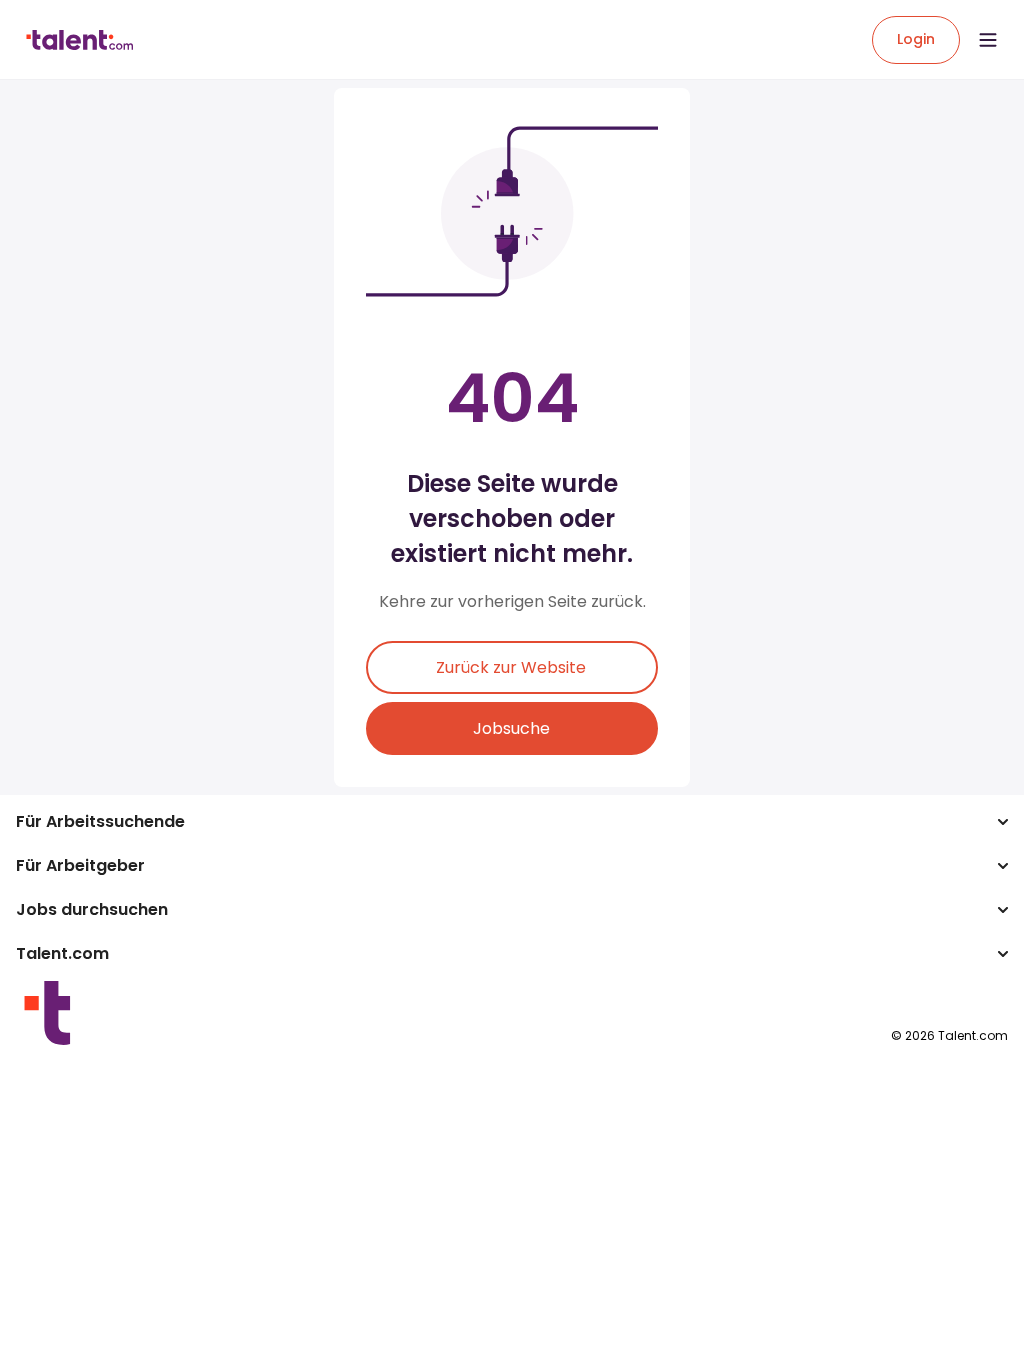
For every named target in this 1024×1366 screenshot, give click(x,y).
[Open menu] (988, 40)
